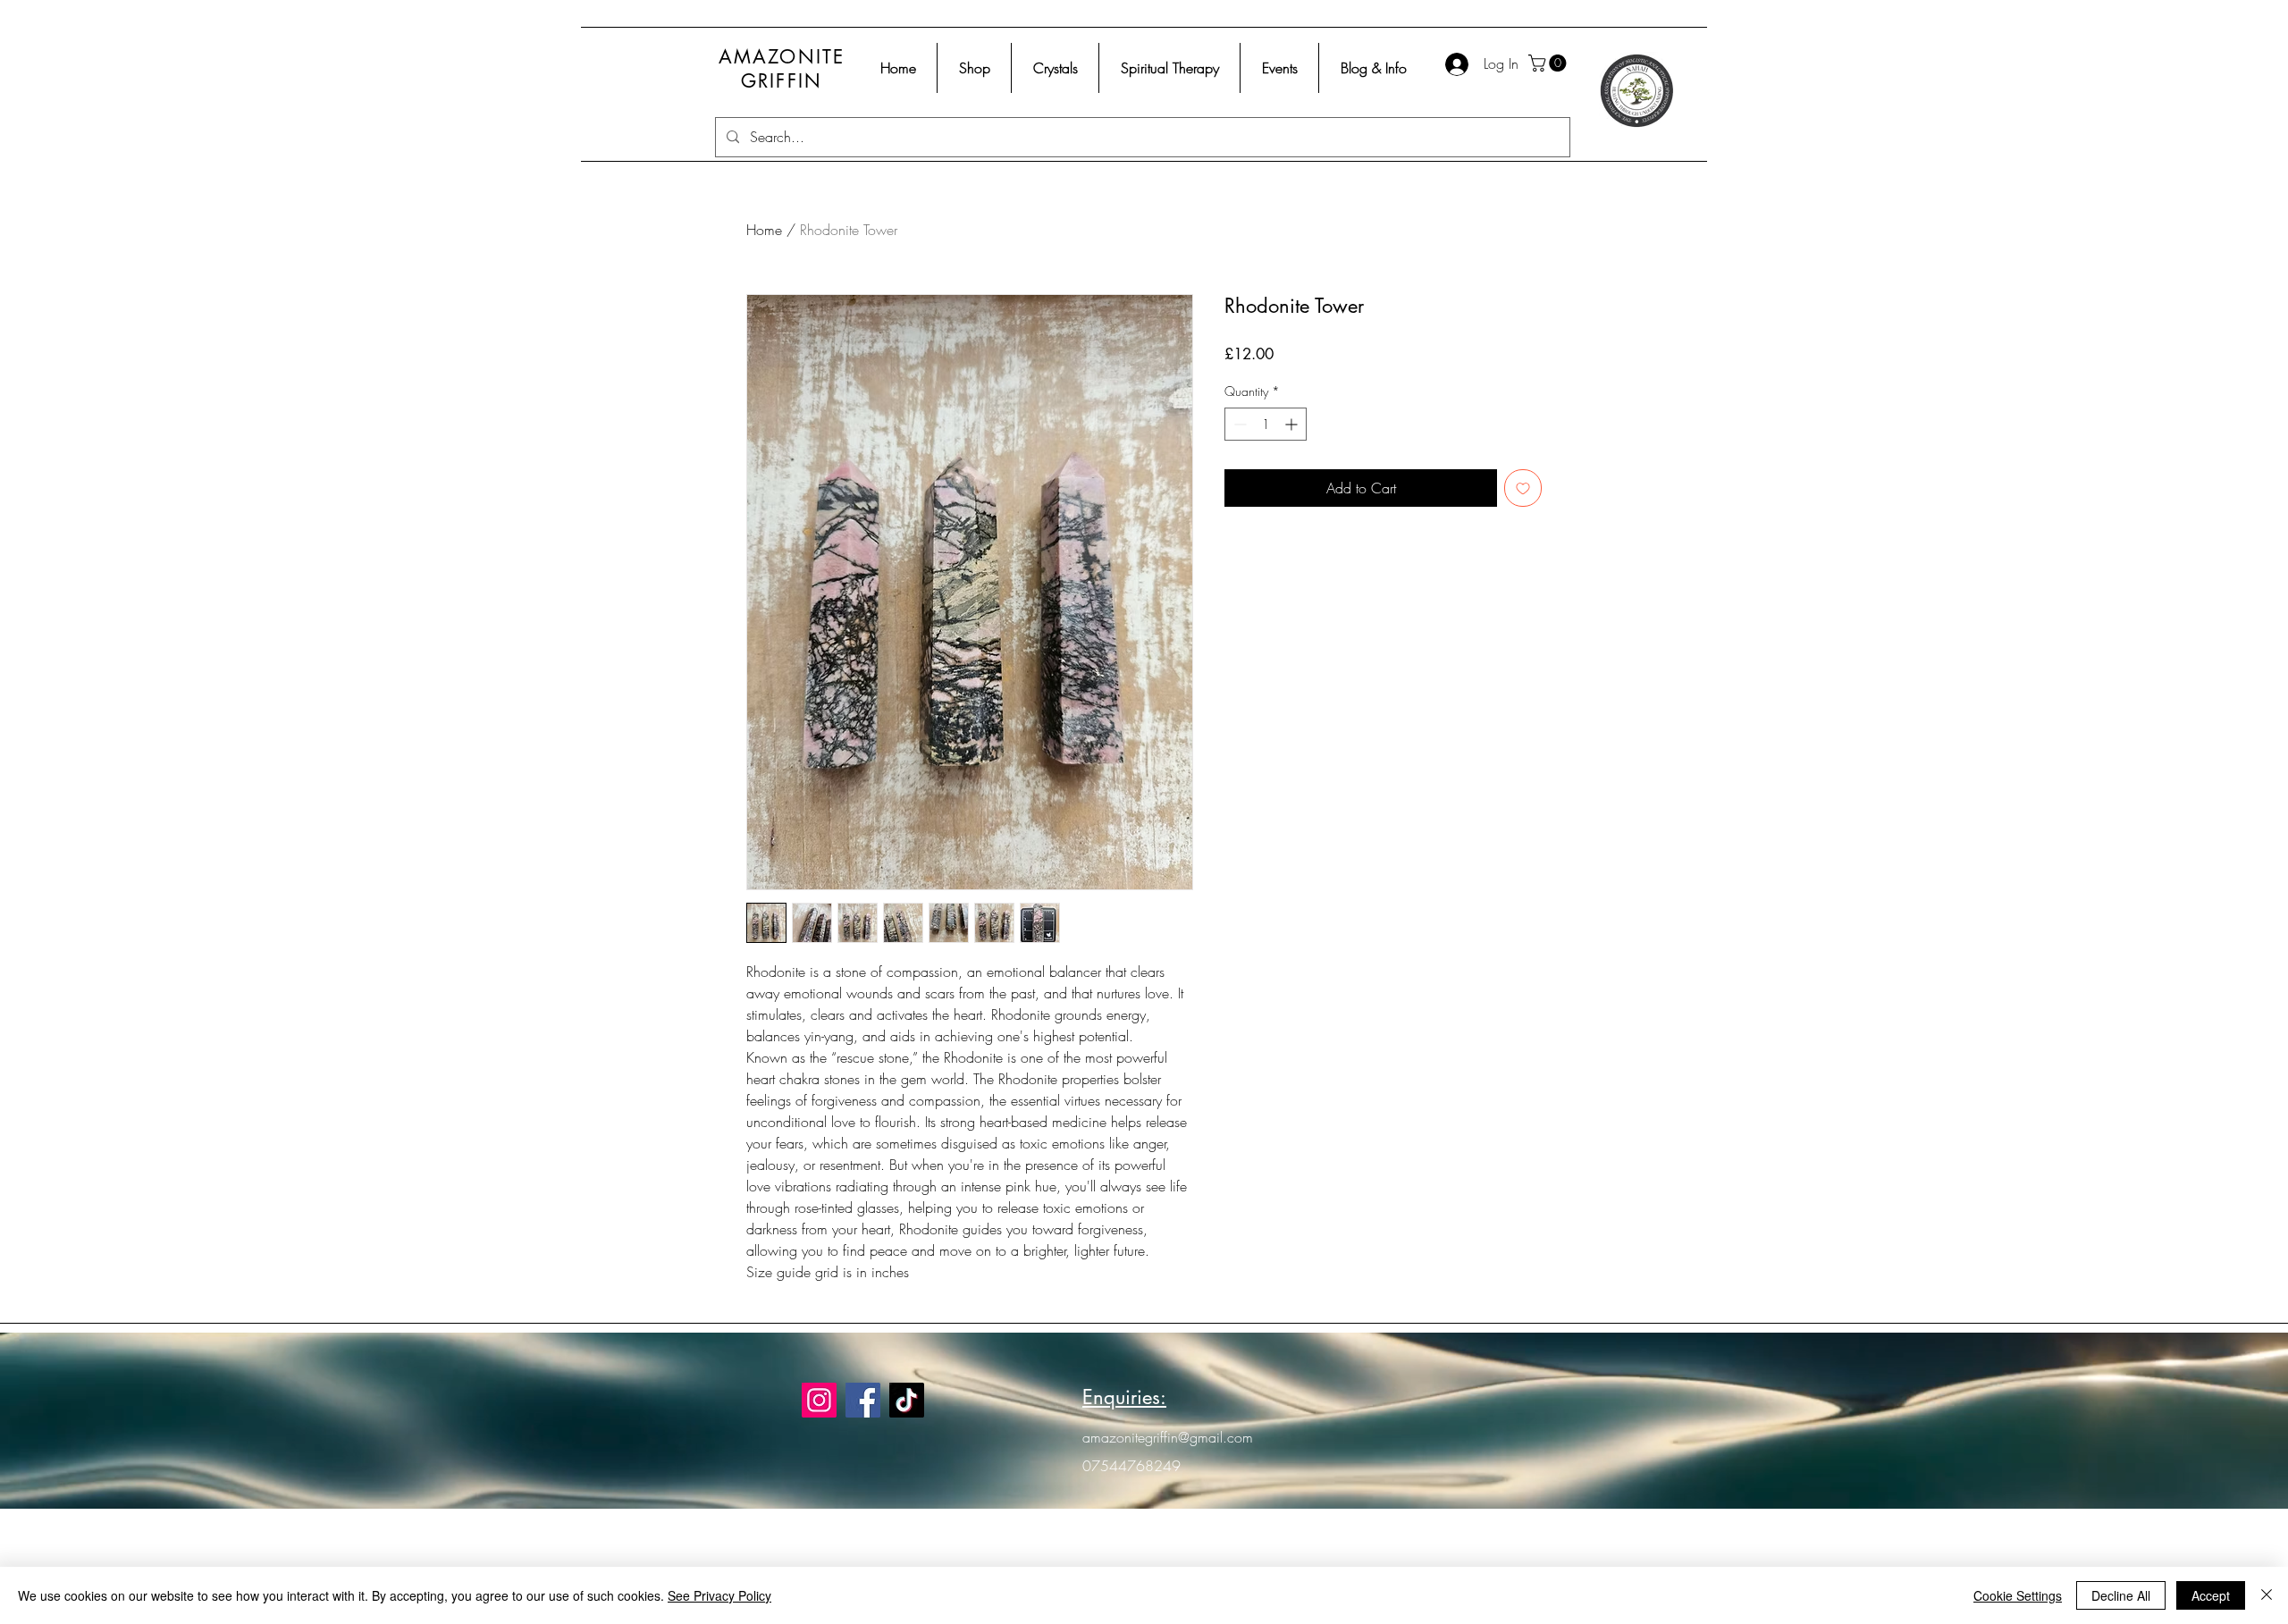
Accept (2211, 1595)
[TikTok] (907, 1400)
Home (764, 230)
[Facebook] (863, 1400)
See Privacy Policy (719, 1595)
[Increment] (1293, 424)
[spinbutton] (1266, 424)
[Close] (2267, 1595)
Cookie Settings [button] (2018, 1595)
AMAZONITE (782, 57)
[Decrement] (1238, 424)
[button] (1549, 63)
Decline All (2121, 1595)
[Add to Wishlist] (1523, 488)
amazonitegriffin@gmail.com (1168, 1437)
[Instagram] (819, 1400)
